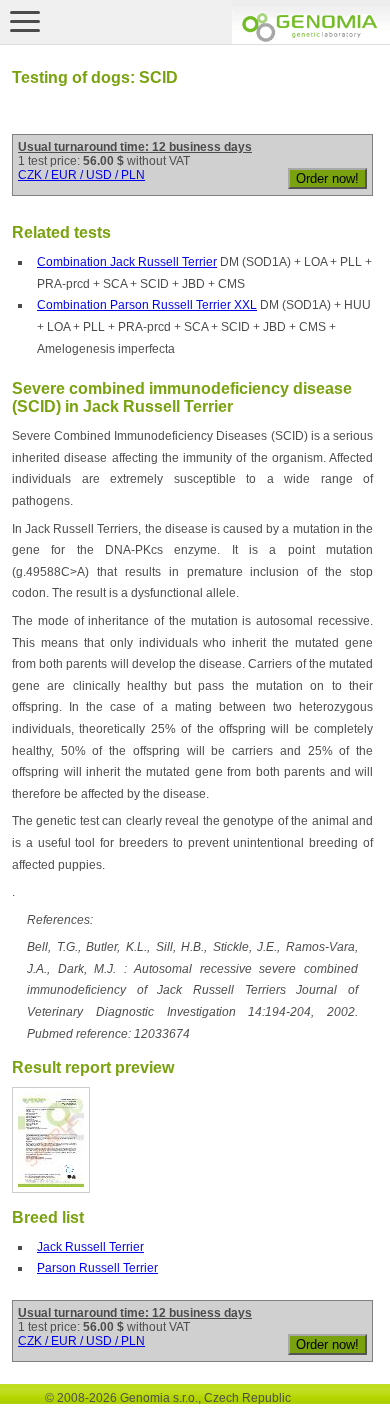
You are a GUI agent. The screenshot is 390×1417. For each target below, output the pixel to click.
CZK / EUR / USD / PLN (81, 175)
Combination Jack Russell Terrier (127, 262)
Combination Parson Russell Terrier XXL (147, 305)
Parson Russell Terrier (97, 1268)
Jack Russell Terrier (90, 1247)
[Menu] (25, 21)
